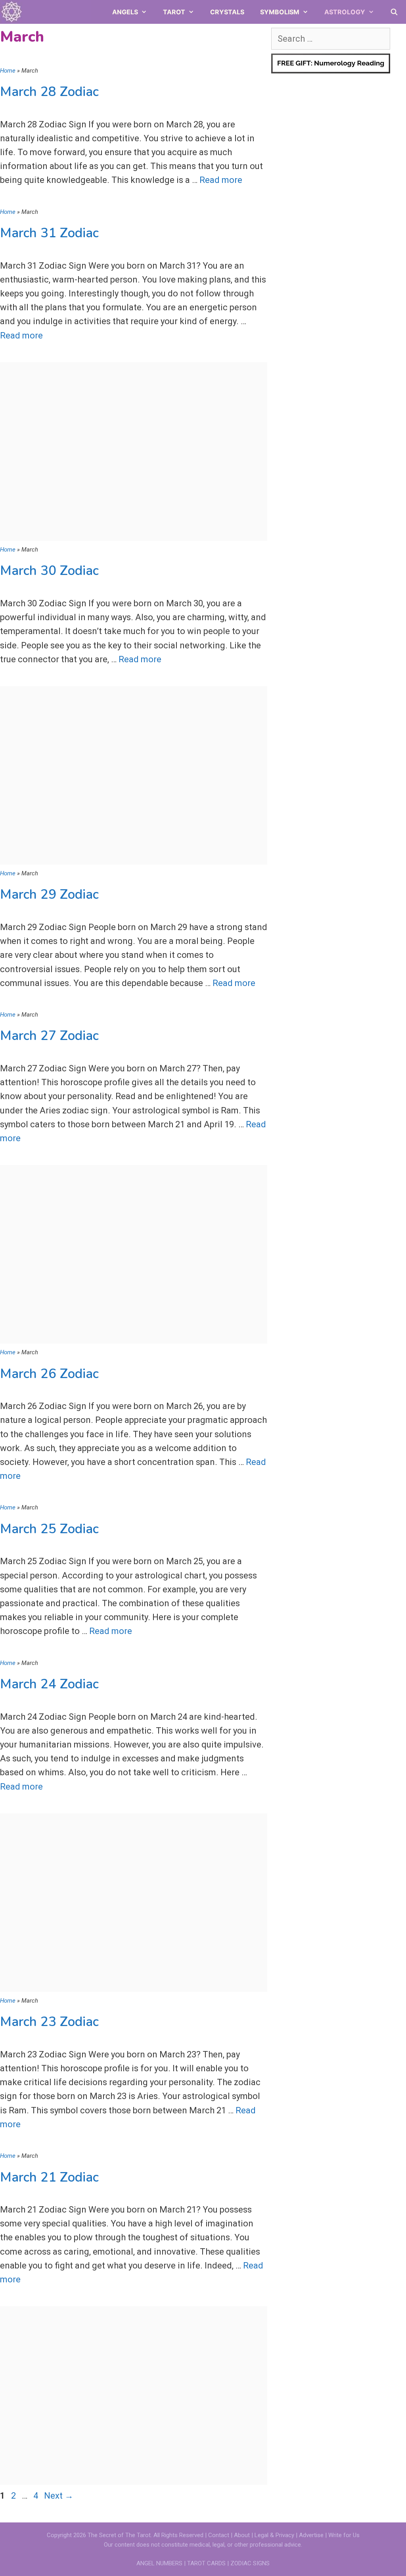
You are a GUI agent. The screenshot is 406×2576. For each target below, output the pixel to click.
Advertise (312, 2535)
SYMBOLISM (280, 12)
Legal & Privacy (275, 2535)
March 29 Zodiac (49, 895)
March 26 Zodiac (49, 1374)
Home (8, 71)
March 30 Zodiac (49, 571)
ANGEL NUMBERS (159, 2563)
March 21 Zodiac (49, 2177)
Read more (221, 180)
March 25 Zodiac (49, 1529)
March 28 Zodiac (49, 92)
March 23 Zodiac (49, 2022)
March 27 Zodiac (49, 1036)
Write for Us (344, 2535)
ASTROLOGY (345, 12)
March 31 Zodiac (49, 233)
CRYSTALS (227, 12)
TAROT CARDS (206, 2563)
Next (59, 2496)
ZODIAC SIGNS (250, 2563)
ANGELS (125, 12)
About (242, 2535)
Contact (219, 2535)
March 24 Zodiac (49, 1684)
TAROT (174, 12)
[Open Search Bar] (394, 12)
